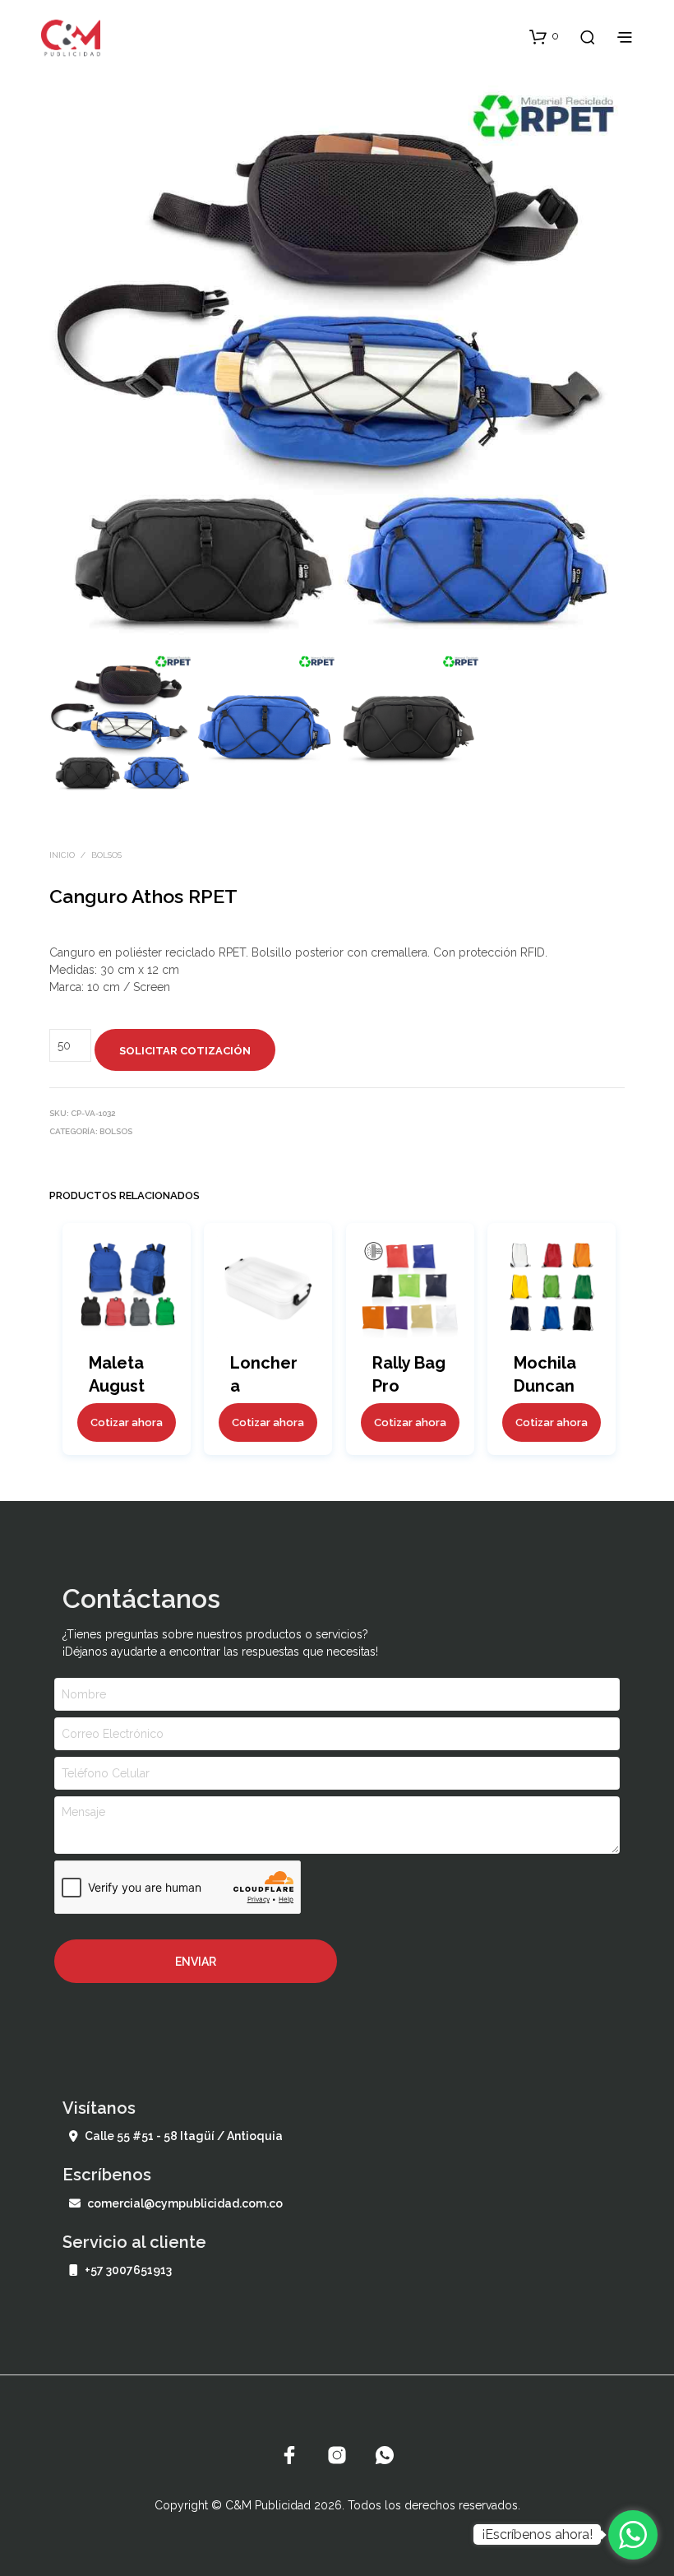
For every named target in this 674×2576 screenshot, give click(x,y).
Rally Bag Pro (409, 1374)
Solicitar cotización (185, 1051)
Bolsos (106, 855)
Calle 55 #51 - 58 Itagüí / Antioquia (184, 2136)
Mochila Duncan (545, 1374)
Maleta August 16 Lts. (117, 1386)
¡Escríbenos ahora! (537, 2534)
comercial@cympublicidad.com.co (185, 2203)
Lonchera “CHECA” (265, 1386)
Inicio (62, 855)
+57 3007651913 (128, 2270)
